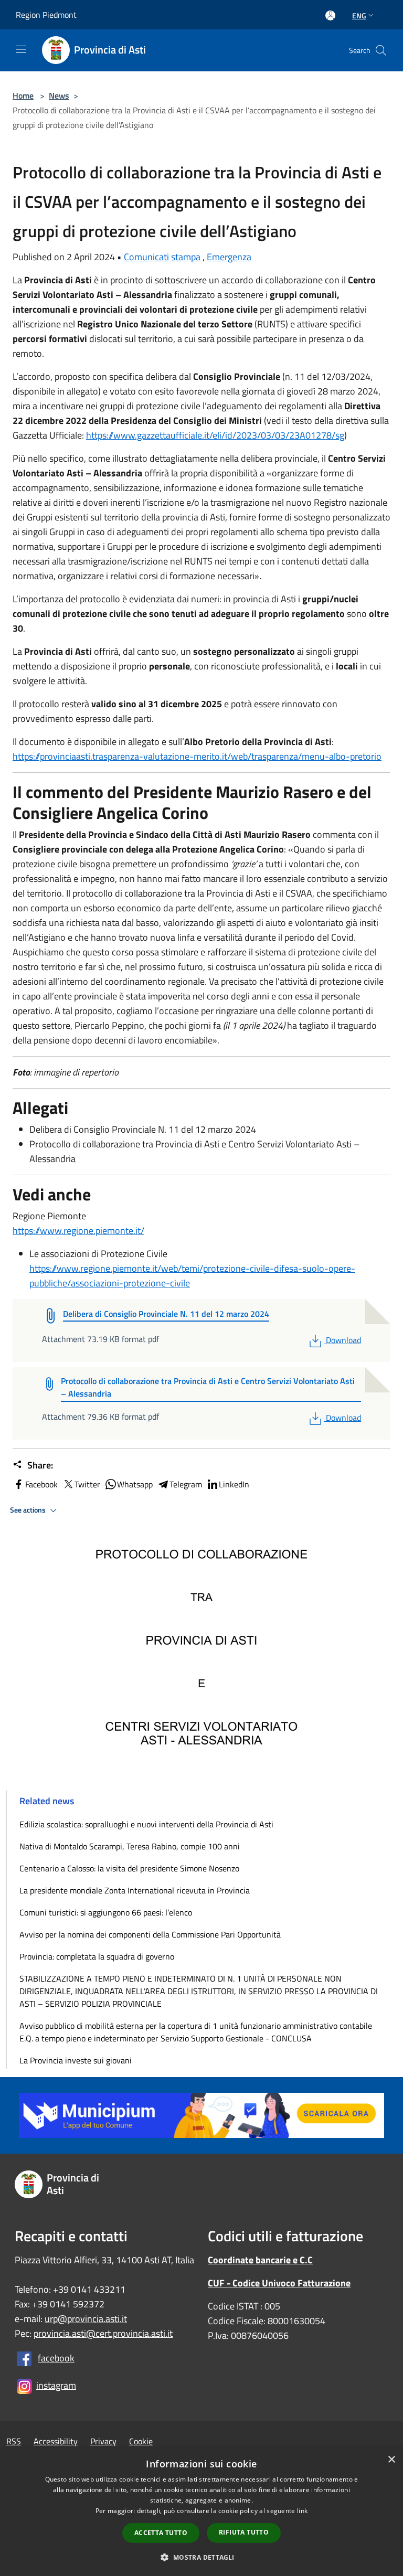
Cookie (141, 2441)
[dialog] (201, 2512)
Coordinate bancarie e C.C (260, 2260)
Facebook (41, 1484)
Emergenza (229, 257)
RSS (14, 2441)
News (59, 95)
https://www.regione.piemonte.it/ (78, 1231)
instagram (56, 2385)
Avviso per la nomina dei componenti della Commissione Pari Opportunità (150, 1934)
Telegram (186, 1484)
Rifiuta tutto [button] (244, 2532)
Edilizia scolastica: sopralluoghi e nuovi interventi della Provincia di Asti (146, 1824)
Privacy (103, 2441)
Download (343, 1340)
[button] (201, 2557)
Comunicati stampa (162, 257)
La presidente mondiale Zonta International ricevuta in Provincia (135, 1890)
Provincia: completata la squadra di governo (97, 1956)
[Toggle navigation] (21, 49)
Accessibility (56, 2441)
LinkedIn (234, 1484)
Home (23, 95)
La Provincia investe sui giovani (76, 2060)
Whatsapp (135, 1484)
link (302, 2511)
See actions (29, 1510)
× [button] (391, 2460)
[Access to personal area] (330, 15)
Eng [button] (359, 15)
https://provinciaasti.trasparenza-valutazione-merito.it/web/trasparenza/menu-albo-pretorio (197, 756)
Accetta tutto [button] (161, 2533)
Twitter (87, 1484)
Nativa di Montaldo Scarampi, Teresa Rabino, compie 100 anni (130, 1846)
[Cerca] (381, 50)
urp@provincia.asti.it (86, 2319)
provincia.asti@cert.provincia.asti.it (103, 2333)
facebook (56, 2358)
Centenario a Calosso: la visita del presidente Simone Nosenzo (129, 1868)
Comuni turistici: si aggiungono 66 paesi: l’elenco (108, 1912)
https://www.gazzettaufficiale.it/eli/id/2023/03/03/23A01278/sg (215, 435)
